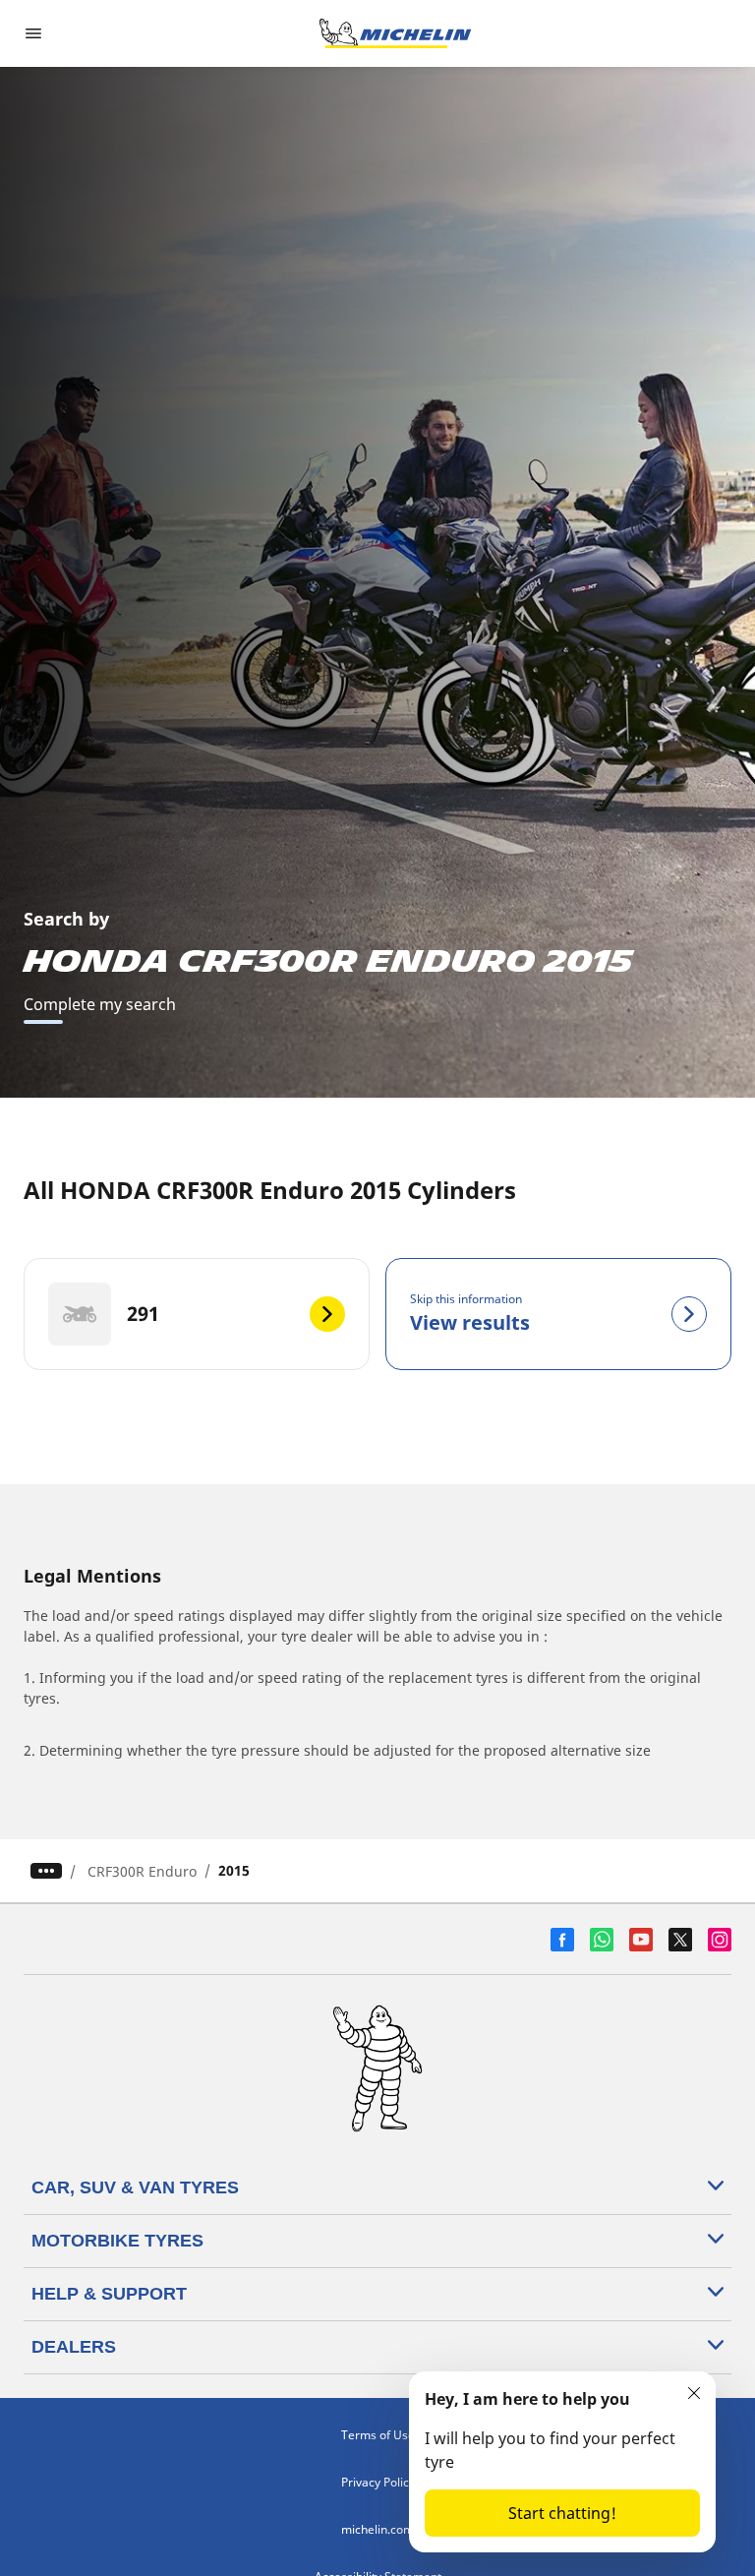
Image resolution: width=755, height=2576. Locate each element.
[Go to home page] (395, 33)
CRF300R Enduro (142, 1871)
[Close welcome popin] (694, 2393)
